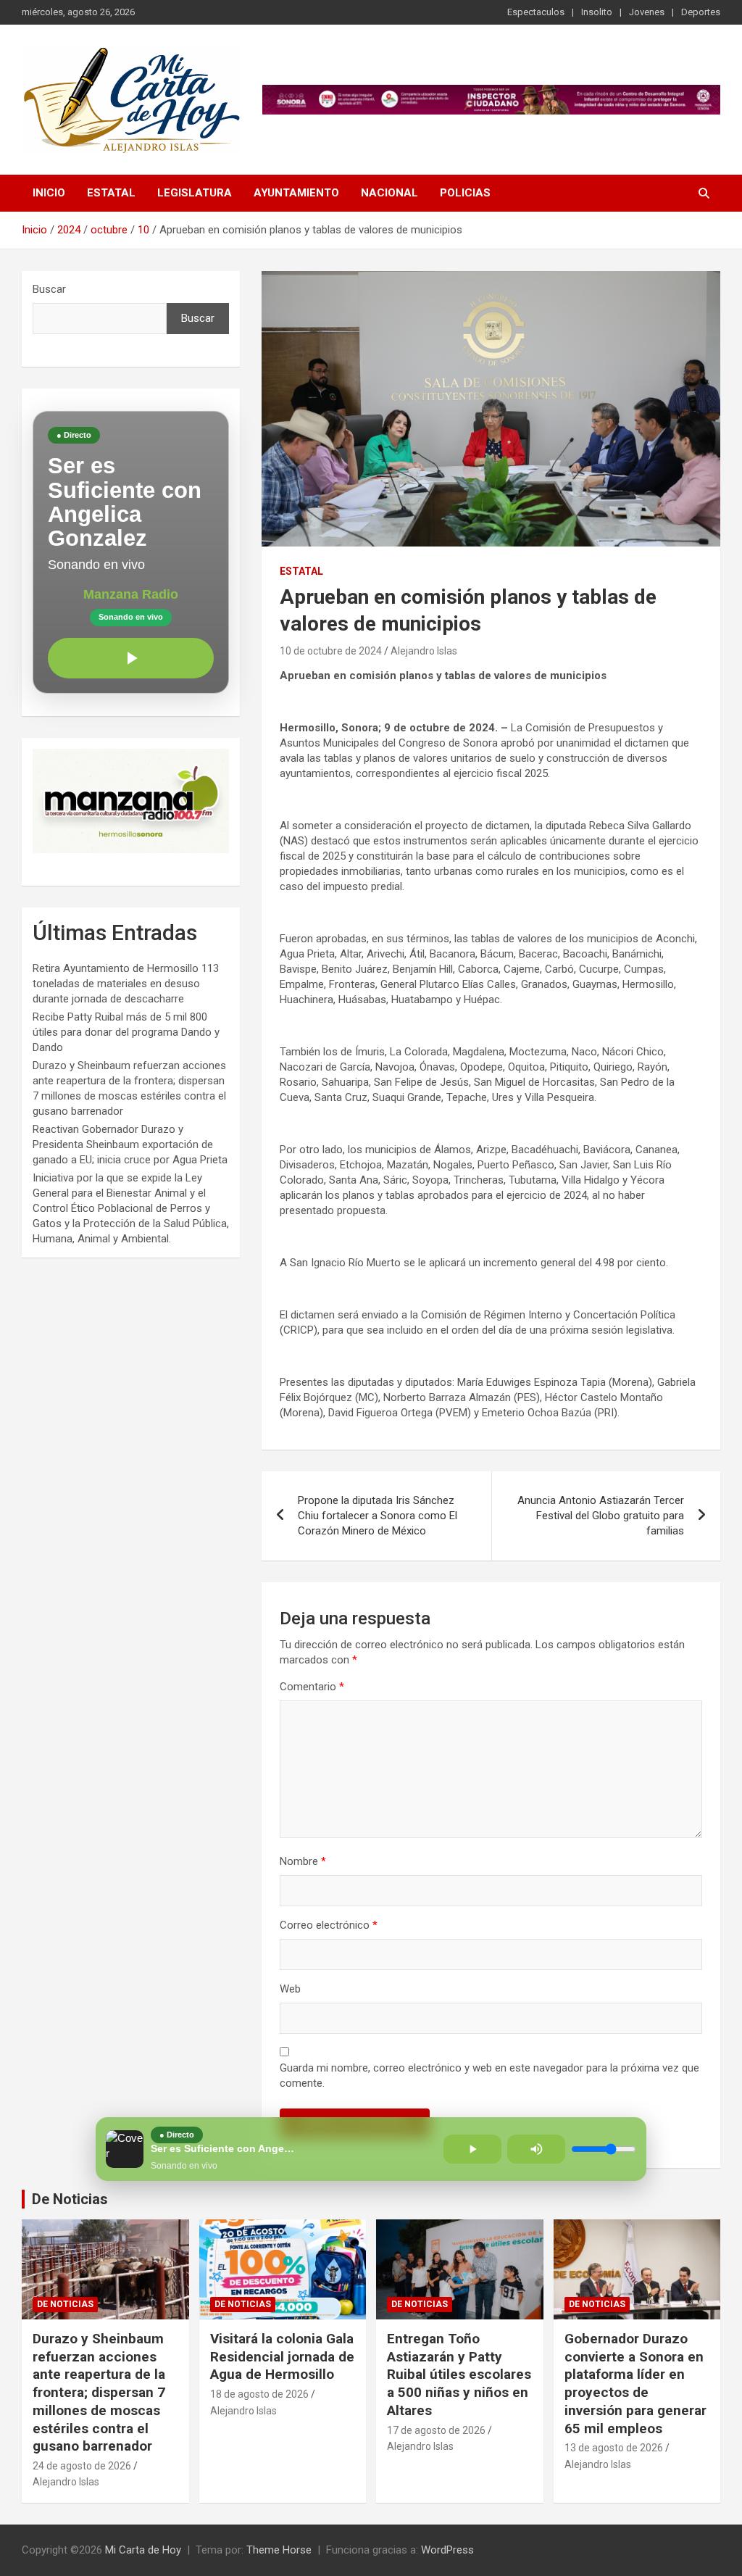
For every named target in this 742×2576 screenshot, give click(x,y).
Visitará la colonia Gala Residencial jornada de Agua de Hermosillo (282, 2356)
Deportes (701, 12)
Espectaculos (536, 12)
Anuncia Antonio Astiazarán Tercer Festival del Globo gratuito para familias (601, 1516)
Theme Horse (279, 2550)
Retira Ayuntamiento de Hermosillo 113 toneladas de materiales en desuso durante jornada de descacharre (126, 984)
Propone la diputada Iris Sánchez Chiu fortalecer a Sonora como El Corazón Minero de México (378, 1516)
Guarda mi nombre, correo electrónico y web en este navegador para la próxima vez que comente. (489, 2076)
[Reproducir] (131, 658)
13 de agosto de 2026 (614, 2448)
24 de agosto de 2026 (82, 2466)
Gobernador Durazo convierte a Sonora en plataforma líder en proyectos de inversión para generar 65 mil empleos (635, 2383)
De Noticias (70, 2199)
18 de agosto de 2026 (259, 2394)
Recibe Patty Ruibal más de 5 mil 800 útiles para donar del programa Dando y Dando (126, 1032)
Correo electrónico (329, 1925)
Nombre (303, 1861)
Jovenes (647, 12)
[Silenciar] (536, 2149)
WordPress (447, 2550)
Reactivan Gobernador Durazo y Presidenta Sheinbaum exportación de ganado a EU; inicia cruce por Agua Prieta (130, 1144)
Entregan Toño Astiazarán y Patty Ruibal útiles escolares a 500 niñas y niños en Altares (459, 2375)
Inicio (49, 193)
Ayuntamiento (296, 193)
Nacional (389, 193)
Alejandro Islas (424, 651)
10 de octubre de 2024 (331, 651)
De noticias (65, 2304)
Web (290, 1989)
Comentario (312, 1687)
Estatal (111, 193)
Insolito (597, 12)
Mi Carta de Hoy (143, 2550)
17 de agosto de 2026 (436, 2430)
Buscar (49, 289)
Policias (465, 193)
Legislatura (195, 193)
